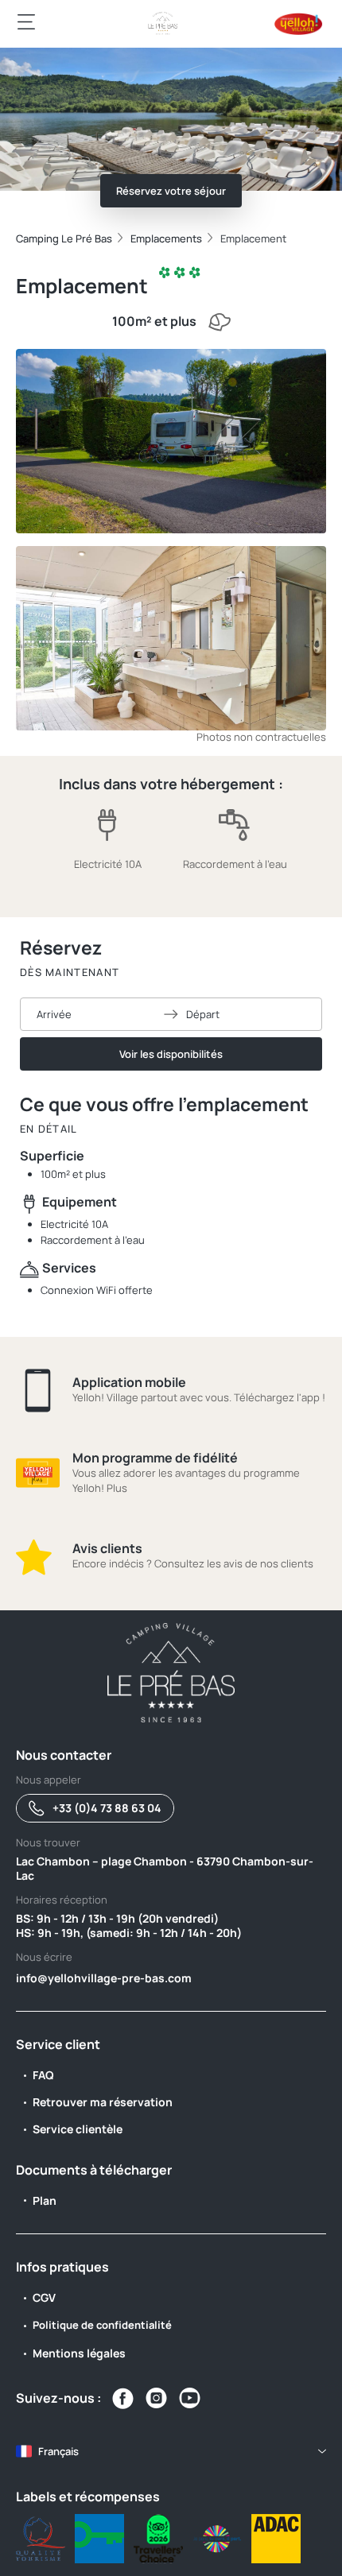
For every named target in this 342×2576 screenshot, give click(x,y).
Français (58, 2451)
